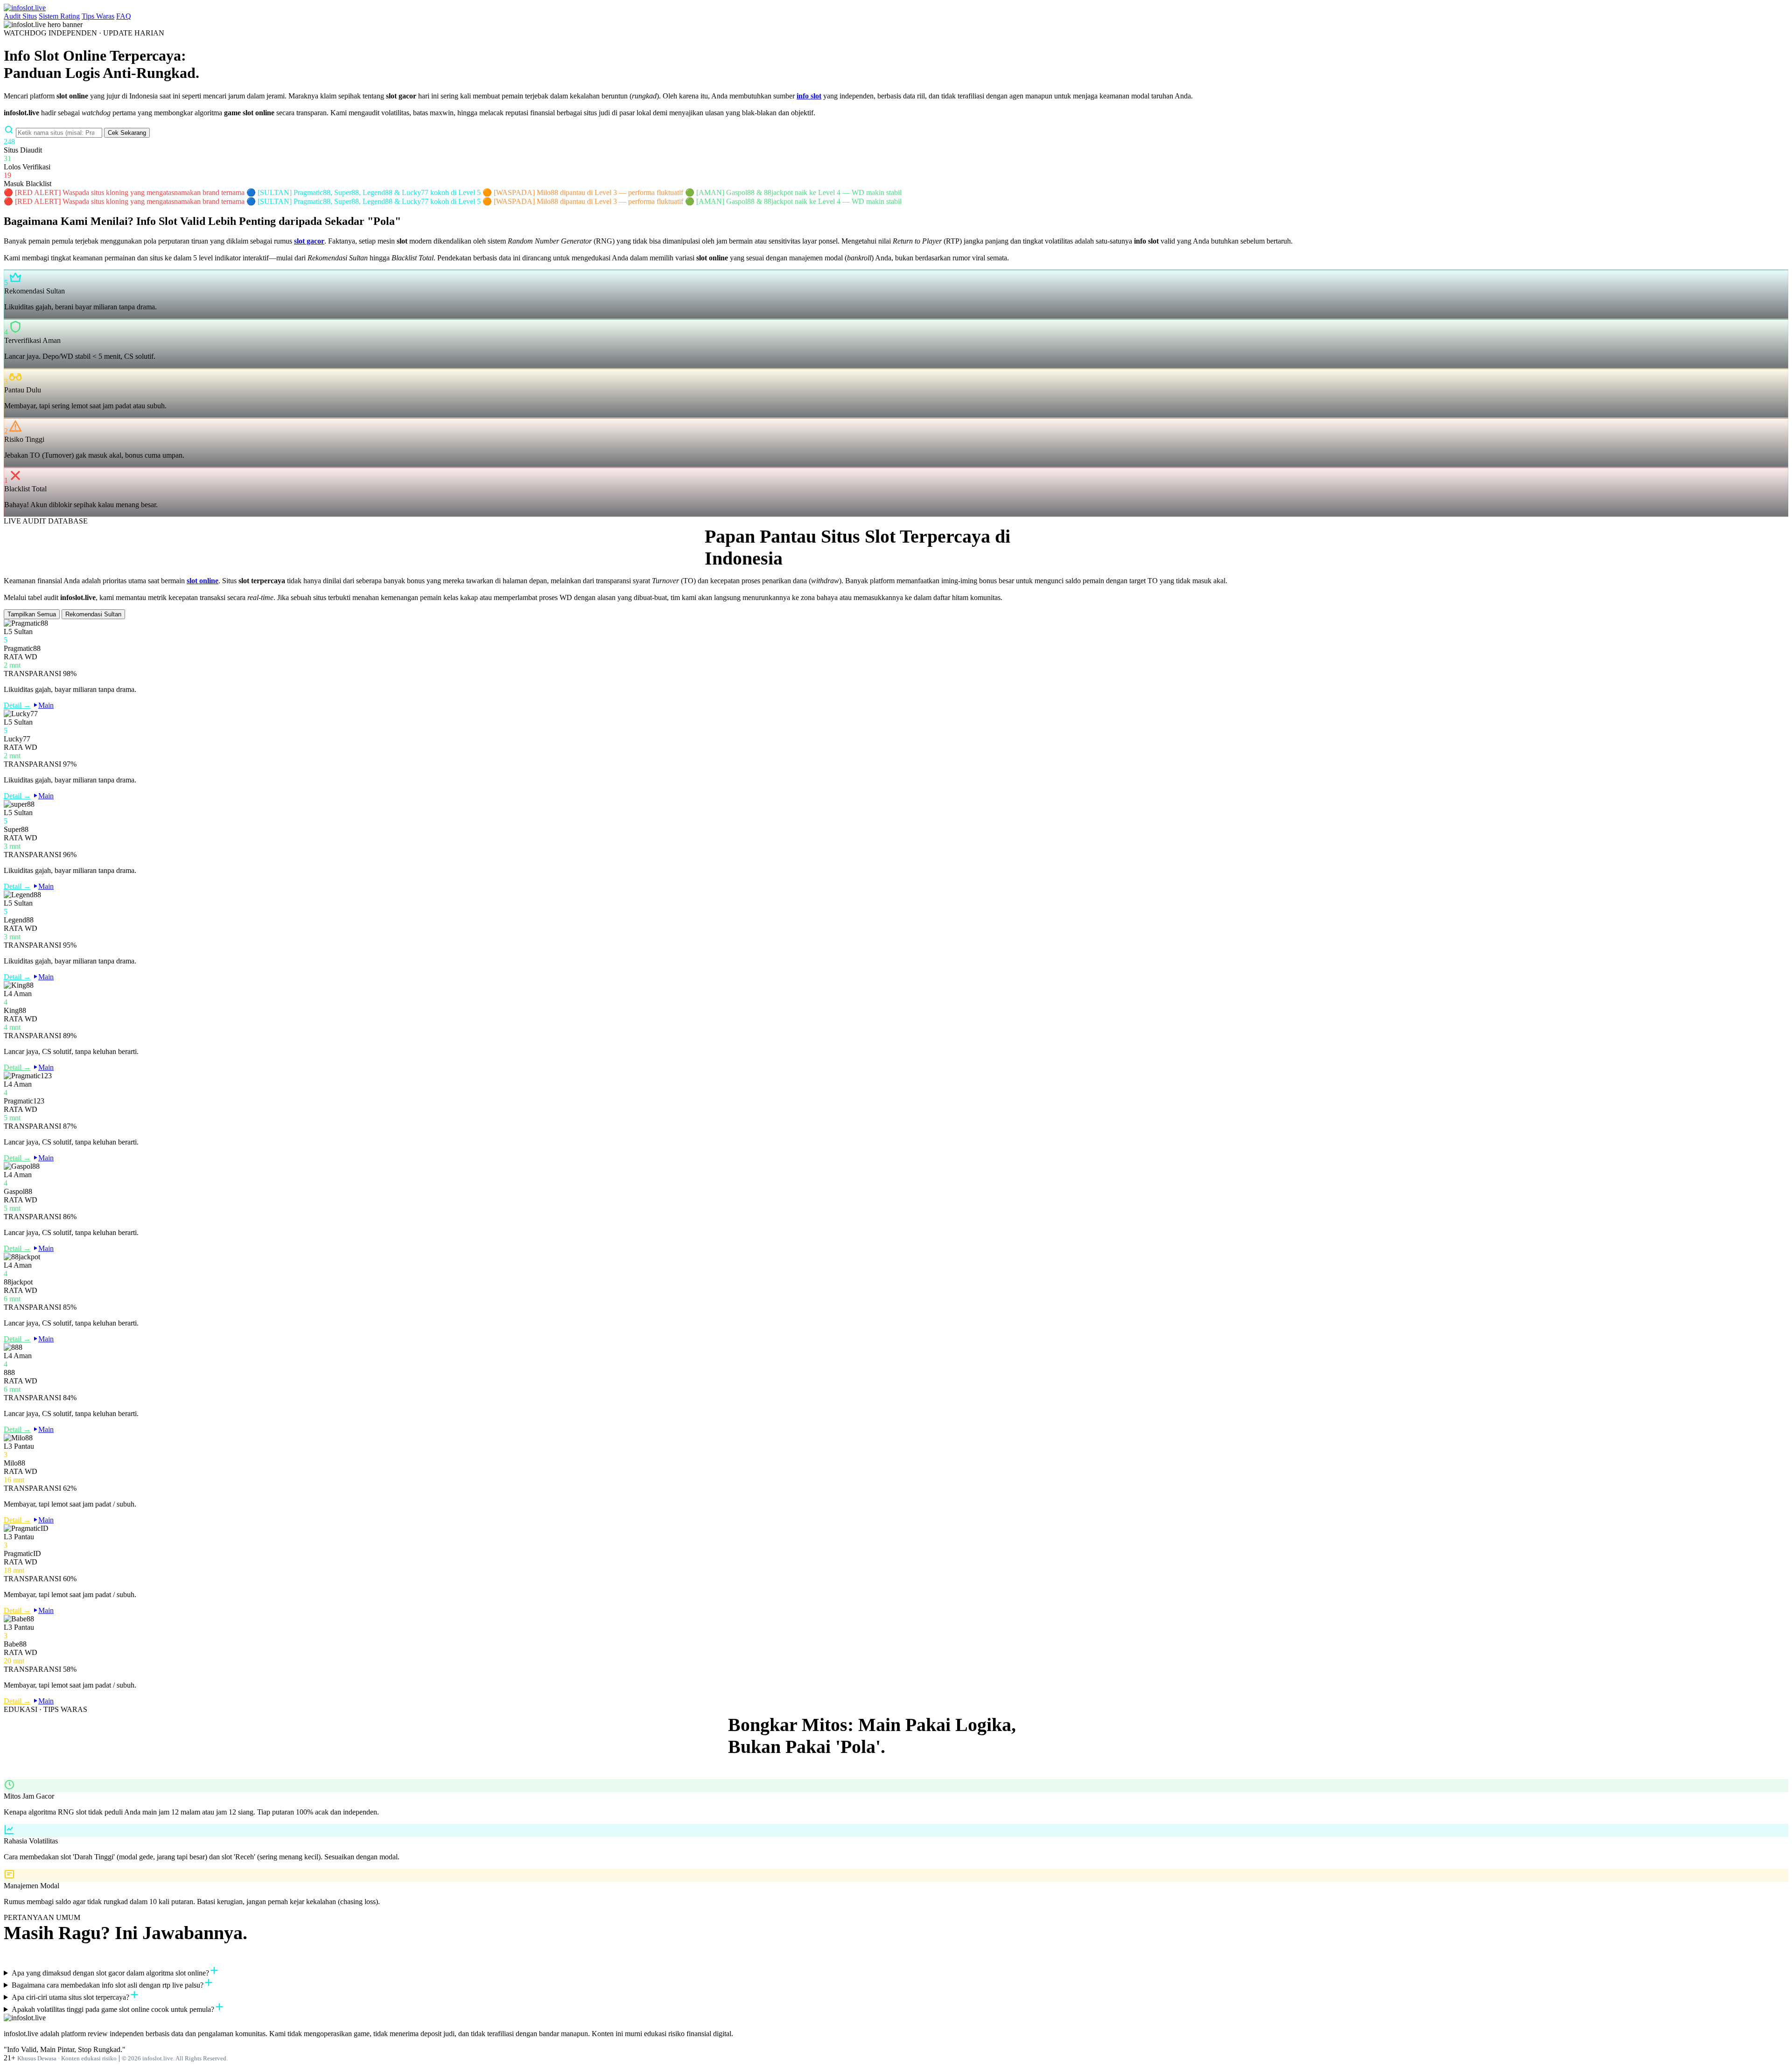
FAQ (124, 16)
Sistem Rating (59, 16)
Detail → (17, 705)
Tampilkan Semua (32, 614)
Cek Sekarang (127, 133)
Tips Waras (98, 16)
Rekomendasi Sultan (93, 614)
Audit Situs (20, 16)
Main (46, 705)
